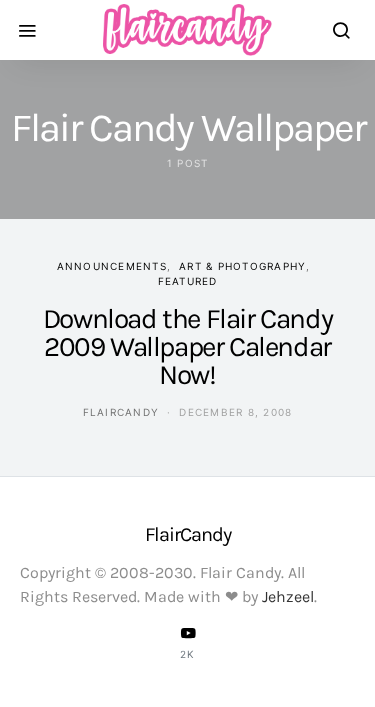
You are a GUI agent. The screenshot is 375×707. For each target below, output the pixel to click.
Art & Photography (242, 266)
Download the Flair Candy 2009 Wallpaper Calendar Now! (187, 346)
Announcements (112, 266)
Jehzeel (288, 596)
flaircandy (121, 412)
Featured (188, 281)
